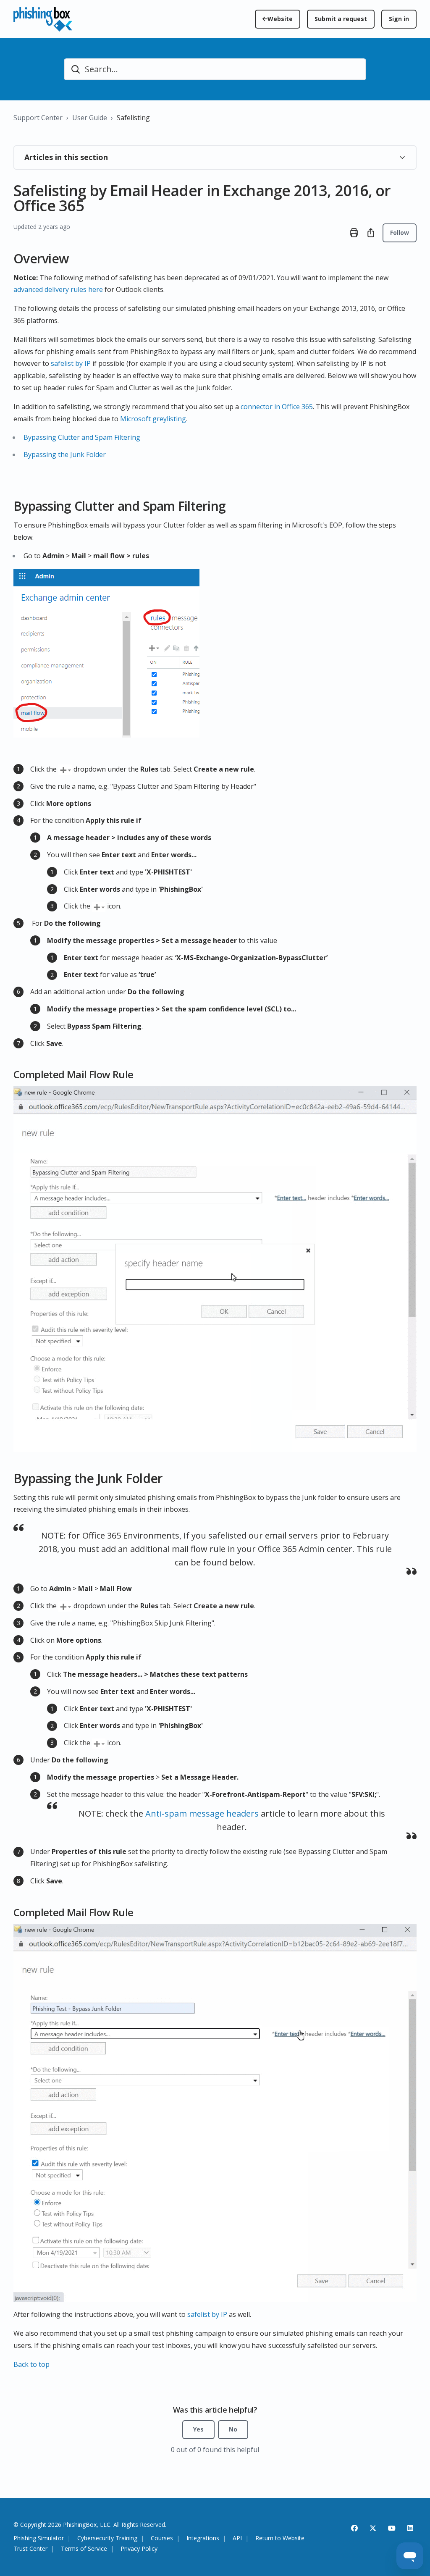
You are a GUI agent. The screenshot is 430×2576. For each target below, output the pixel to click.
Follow (400, 232)
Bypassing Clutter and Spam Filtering (82, 437)
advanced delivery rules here (58, 289)
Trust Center (30, 2549)
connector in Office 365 (277, 407)
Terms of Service (84, 2549)
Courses (162, 2538)
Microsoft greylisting (153, 419)
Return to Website (280, 2538)
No (233, 2429)
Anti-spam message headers (203, 1813)
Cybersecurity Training (107, 2538)
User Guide (90, 118)
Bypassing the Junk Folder (65, 454)
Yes (198, 2429)
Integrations (203, 2538)
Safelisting (133, 118)
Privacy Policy (139, 2549)
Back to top (31, 2364)
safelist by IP (71, 363)
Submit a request (341, 19)
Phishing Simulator (39, 2538)
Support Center (38, 118)
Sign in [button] (399, 19)
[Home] (43, 19)
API (237, 2538)
